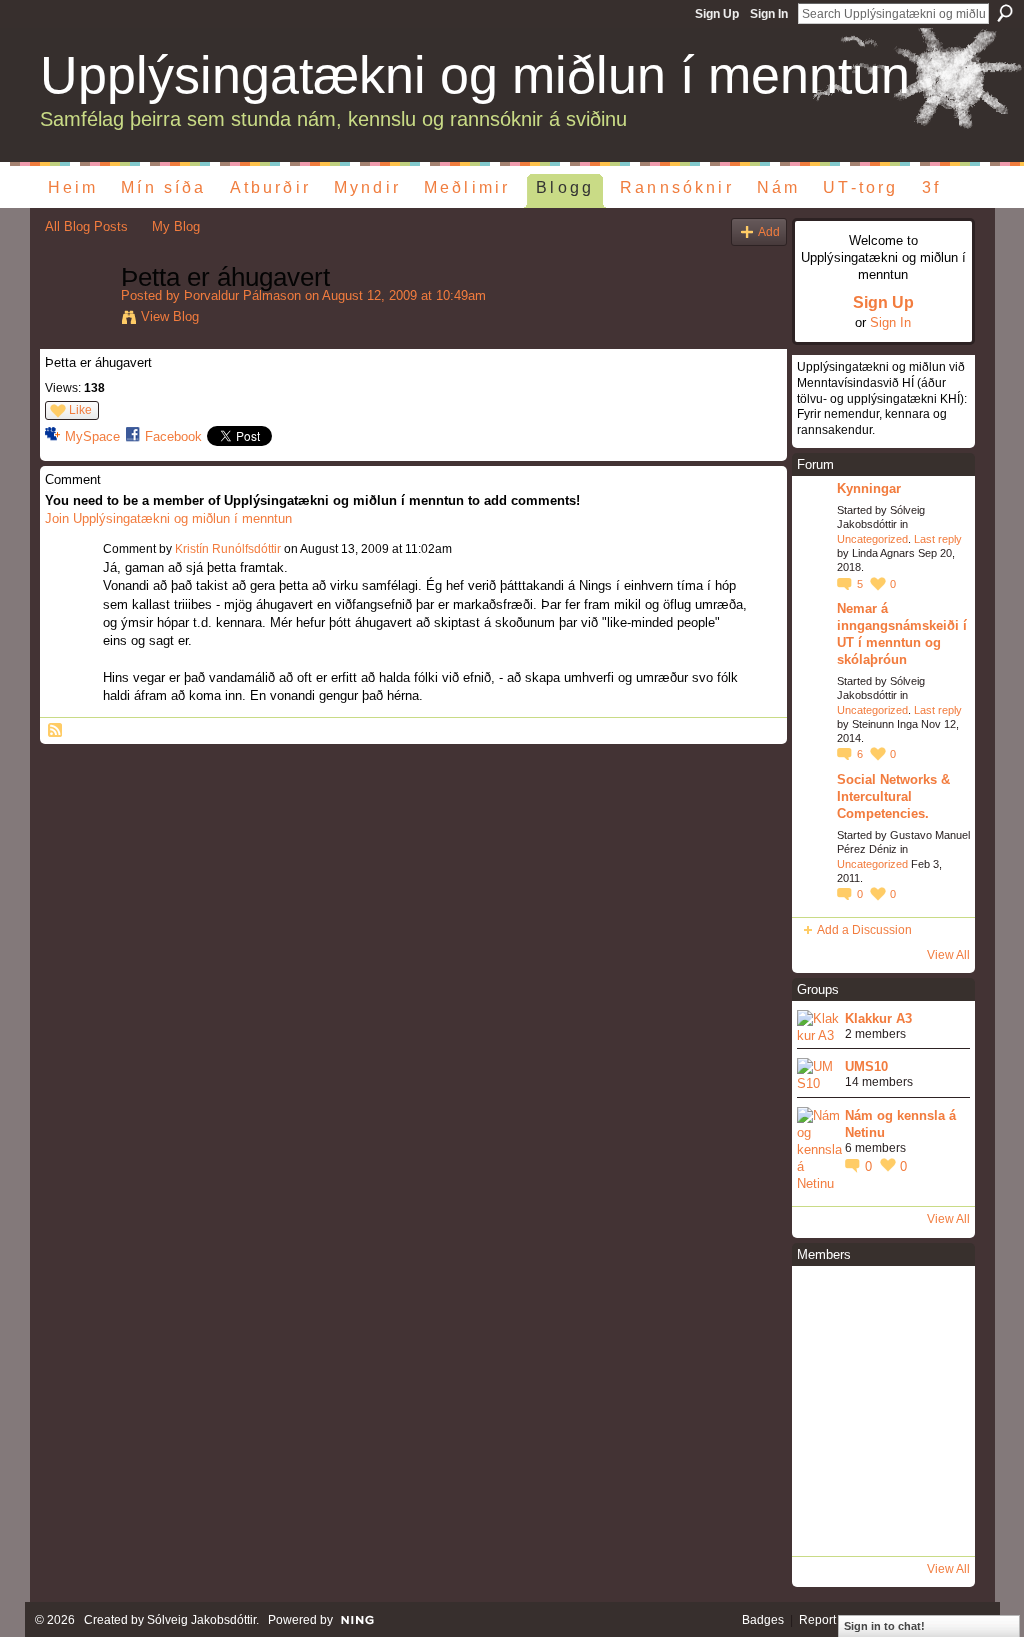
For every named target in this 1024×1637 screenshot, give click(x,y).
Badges (763, 1620)
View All (948, 955)
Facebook (173, 436)
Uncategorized (872, 539)
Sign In (769, 14)
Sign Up (717, 14)
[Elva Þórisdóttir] (825, 1523)
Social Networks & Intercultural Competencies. (893, 796)
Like (80, 410)
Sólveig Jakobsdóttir (201, 1620)
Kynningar (869, 488)
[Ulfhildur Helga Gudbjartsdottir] (881, 1523)
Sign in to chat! (884, 1626)
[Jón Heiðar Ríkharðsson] (825, 1411)
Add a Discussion (864, 930)
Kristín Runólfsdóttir (228, 549)
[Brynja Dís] (937, 1523)
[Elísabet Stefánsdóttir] (825, 1355)
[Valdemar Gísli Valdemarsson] (881, 1355)
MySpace (92, 436)
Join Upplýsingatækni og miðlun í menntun (168, 518)
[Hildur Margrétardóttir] (937, 1467)
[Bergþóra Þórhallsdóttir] (937, 1299)
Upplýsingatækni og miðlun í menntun (475, 75)
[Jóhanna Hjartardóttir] (881, 1299)
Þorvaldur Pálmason (242, 295)
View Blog (170, 316)
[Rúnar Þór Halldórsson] (881, 1411)
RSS (56, 731)
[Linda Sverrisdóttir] (825, 1299)
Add (769, 231)
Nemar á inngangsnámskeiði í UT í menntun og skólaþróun (902, 634)
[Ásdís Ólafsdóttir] (937, 1411)
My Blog (176, 226)
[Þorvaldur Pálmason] (77, 320)
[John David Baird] (825, 1467)
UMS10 (866, 1066)
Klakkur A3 (878, 1018)
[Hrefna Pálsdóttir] (881, 1467)
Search (1005, 13)
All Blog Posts (86, 226)
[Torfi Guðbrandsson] (937, 1355)
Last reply (938, 539)
